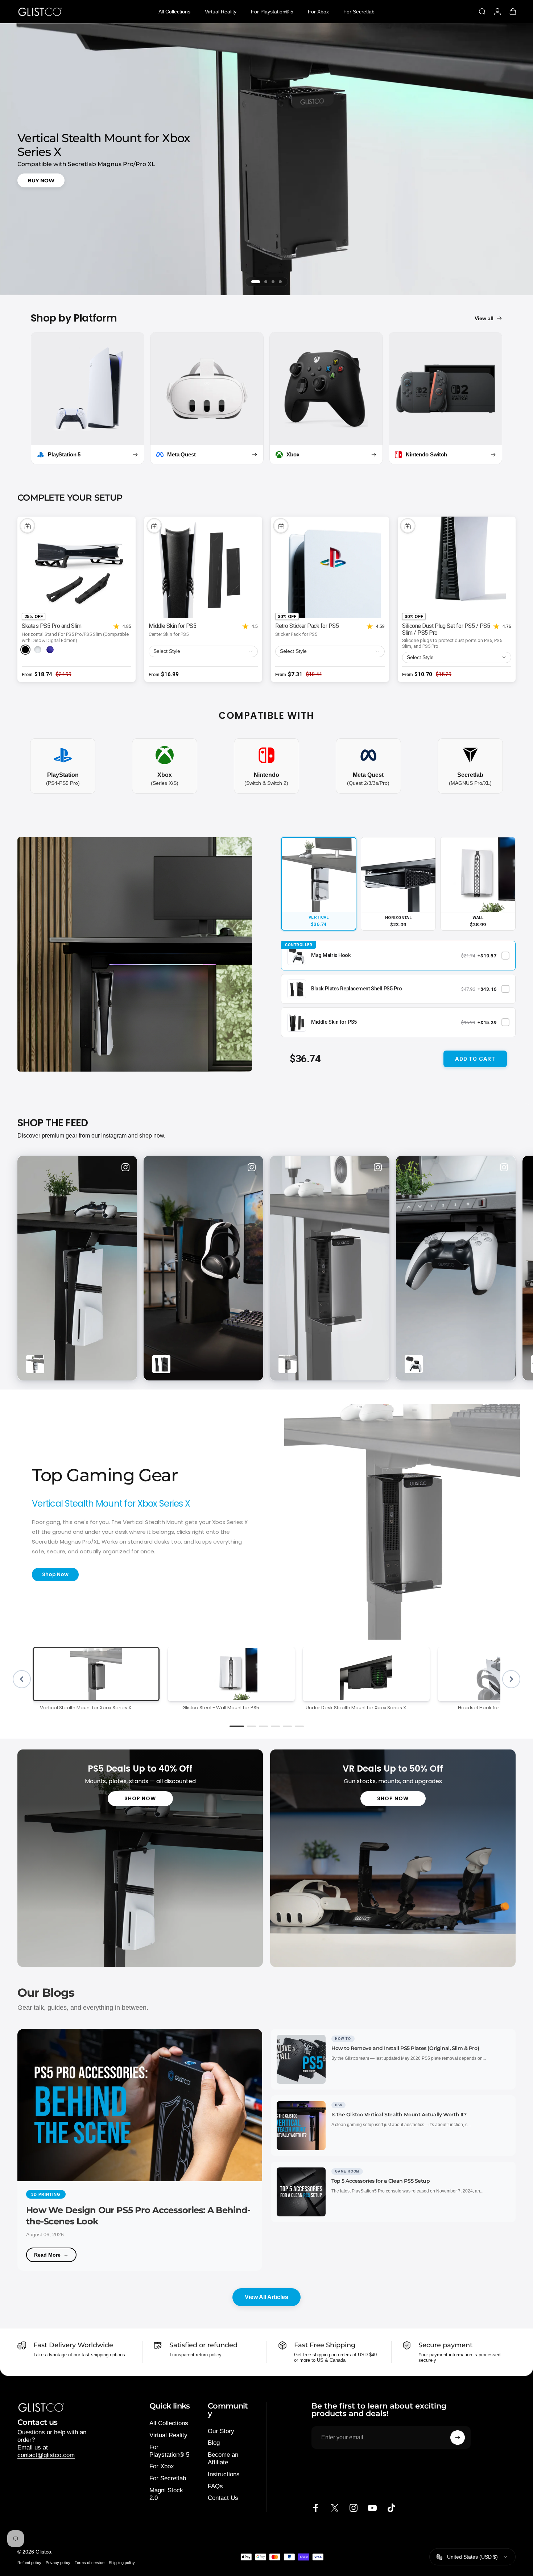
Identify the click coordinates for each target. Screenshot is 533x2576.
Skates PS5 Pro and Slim (52, 626)
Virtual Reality (168, 2435)
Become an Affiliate (223, 2459)
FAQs (215, 2486)
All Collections (169, 2423)
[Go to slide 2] (266, 282)
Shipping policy (122, 2563)
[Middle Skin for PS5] (203, 567)
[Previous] (22, 1679)
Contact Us (223, 2498)
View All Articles (266, 2297)
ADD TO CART (475, 1059)
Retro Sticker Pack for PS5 (307, 626)
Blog (214, 2443)
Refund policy (29, 2563)
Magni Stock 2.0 (166, 2494)
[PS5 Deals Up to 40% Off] (140, 1858)
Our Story (221, 2431)
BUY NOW (41, 180)
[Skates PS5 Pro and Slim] (77, 567)
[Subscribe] (458, 2438)
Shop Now (55, 1574)
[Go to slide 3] (273, 282)
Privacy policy (58, 2563)
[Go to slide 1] (256, 282)
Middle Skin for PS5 (173, 626)
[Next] (494, 1268)
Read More (47, 2255)
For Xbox (162, 2466)
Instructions (224, 2474)
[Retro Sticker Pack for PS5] (330, 567)
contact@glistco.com (46, 2455)
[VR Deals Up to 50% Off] (393, 1858)
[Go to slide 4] (280, 282)
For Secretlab (168, 2478)
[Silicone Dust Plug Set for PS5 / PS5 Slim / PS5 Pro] (457, 567)
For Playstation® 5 (169, 2451)
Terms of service (90, 2563)
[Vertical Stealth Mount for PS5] (135, 954)
